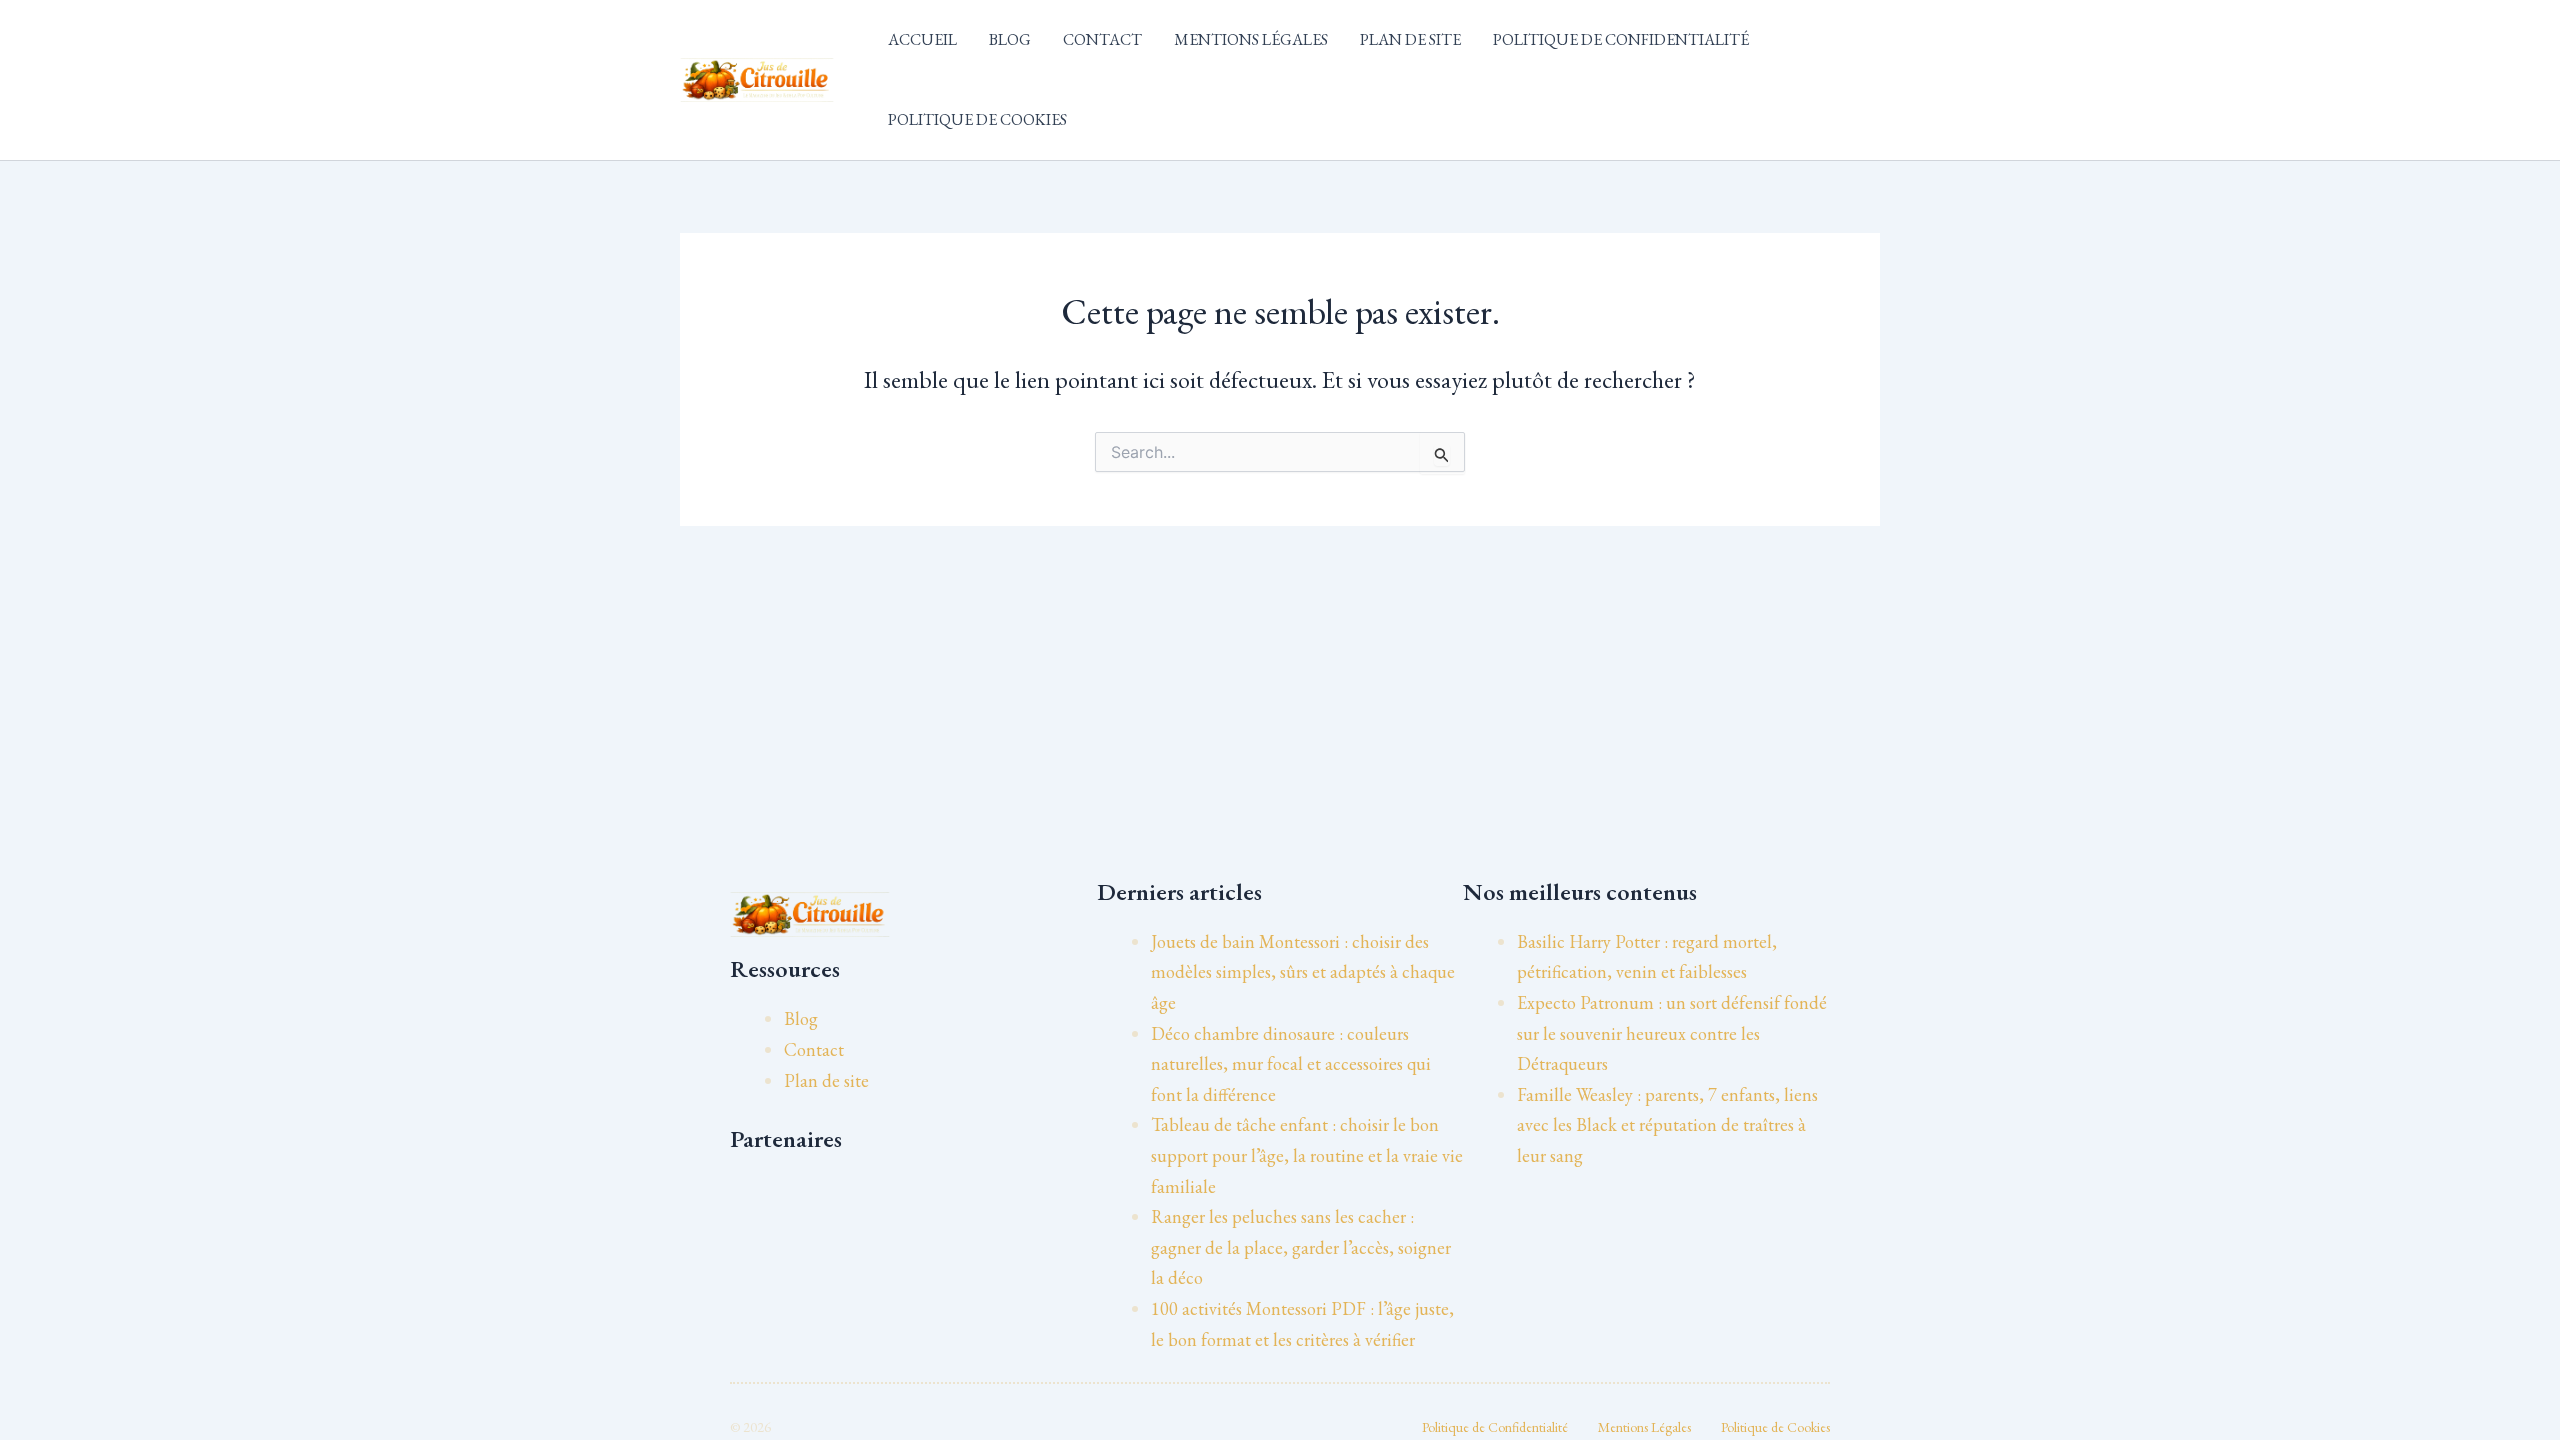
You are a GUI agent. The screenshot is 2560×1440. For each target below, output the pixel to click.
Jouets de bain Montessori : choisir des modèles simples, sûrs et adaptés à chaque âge (1303, 972)
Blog (1010, 39)
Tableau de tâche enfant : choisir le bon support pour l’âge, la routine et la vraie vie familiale (1307, 1155)
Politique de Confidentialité (1621, 39)
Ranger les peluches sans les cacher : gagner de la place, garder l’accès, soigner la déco (1301, 1247)
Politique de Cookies (977, 119)
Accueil (922, 39)
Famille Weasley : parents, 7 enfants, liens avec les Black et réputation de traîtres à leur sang (1667, 1125)
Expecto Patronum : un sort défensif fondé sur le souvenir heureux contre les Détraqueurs (1672, 1033)
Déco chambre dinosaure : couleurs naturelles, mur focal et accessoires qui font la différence (1291, 1064)
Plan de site (1410, 39)
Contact (1102, 39)
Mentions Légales (1251, 39)
